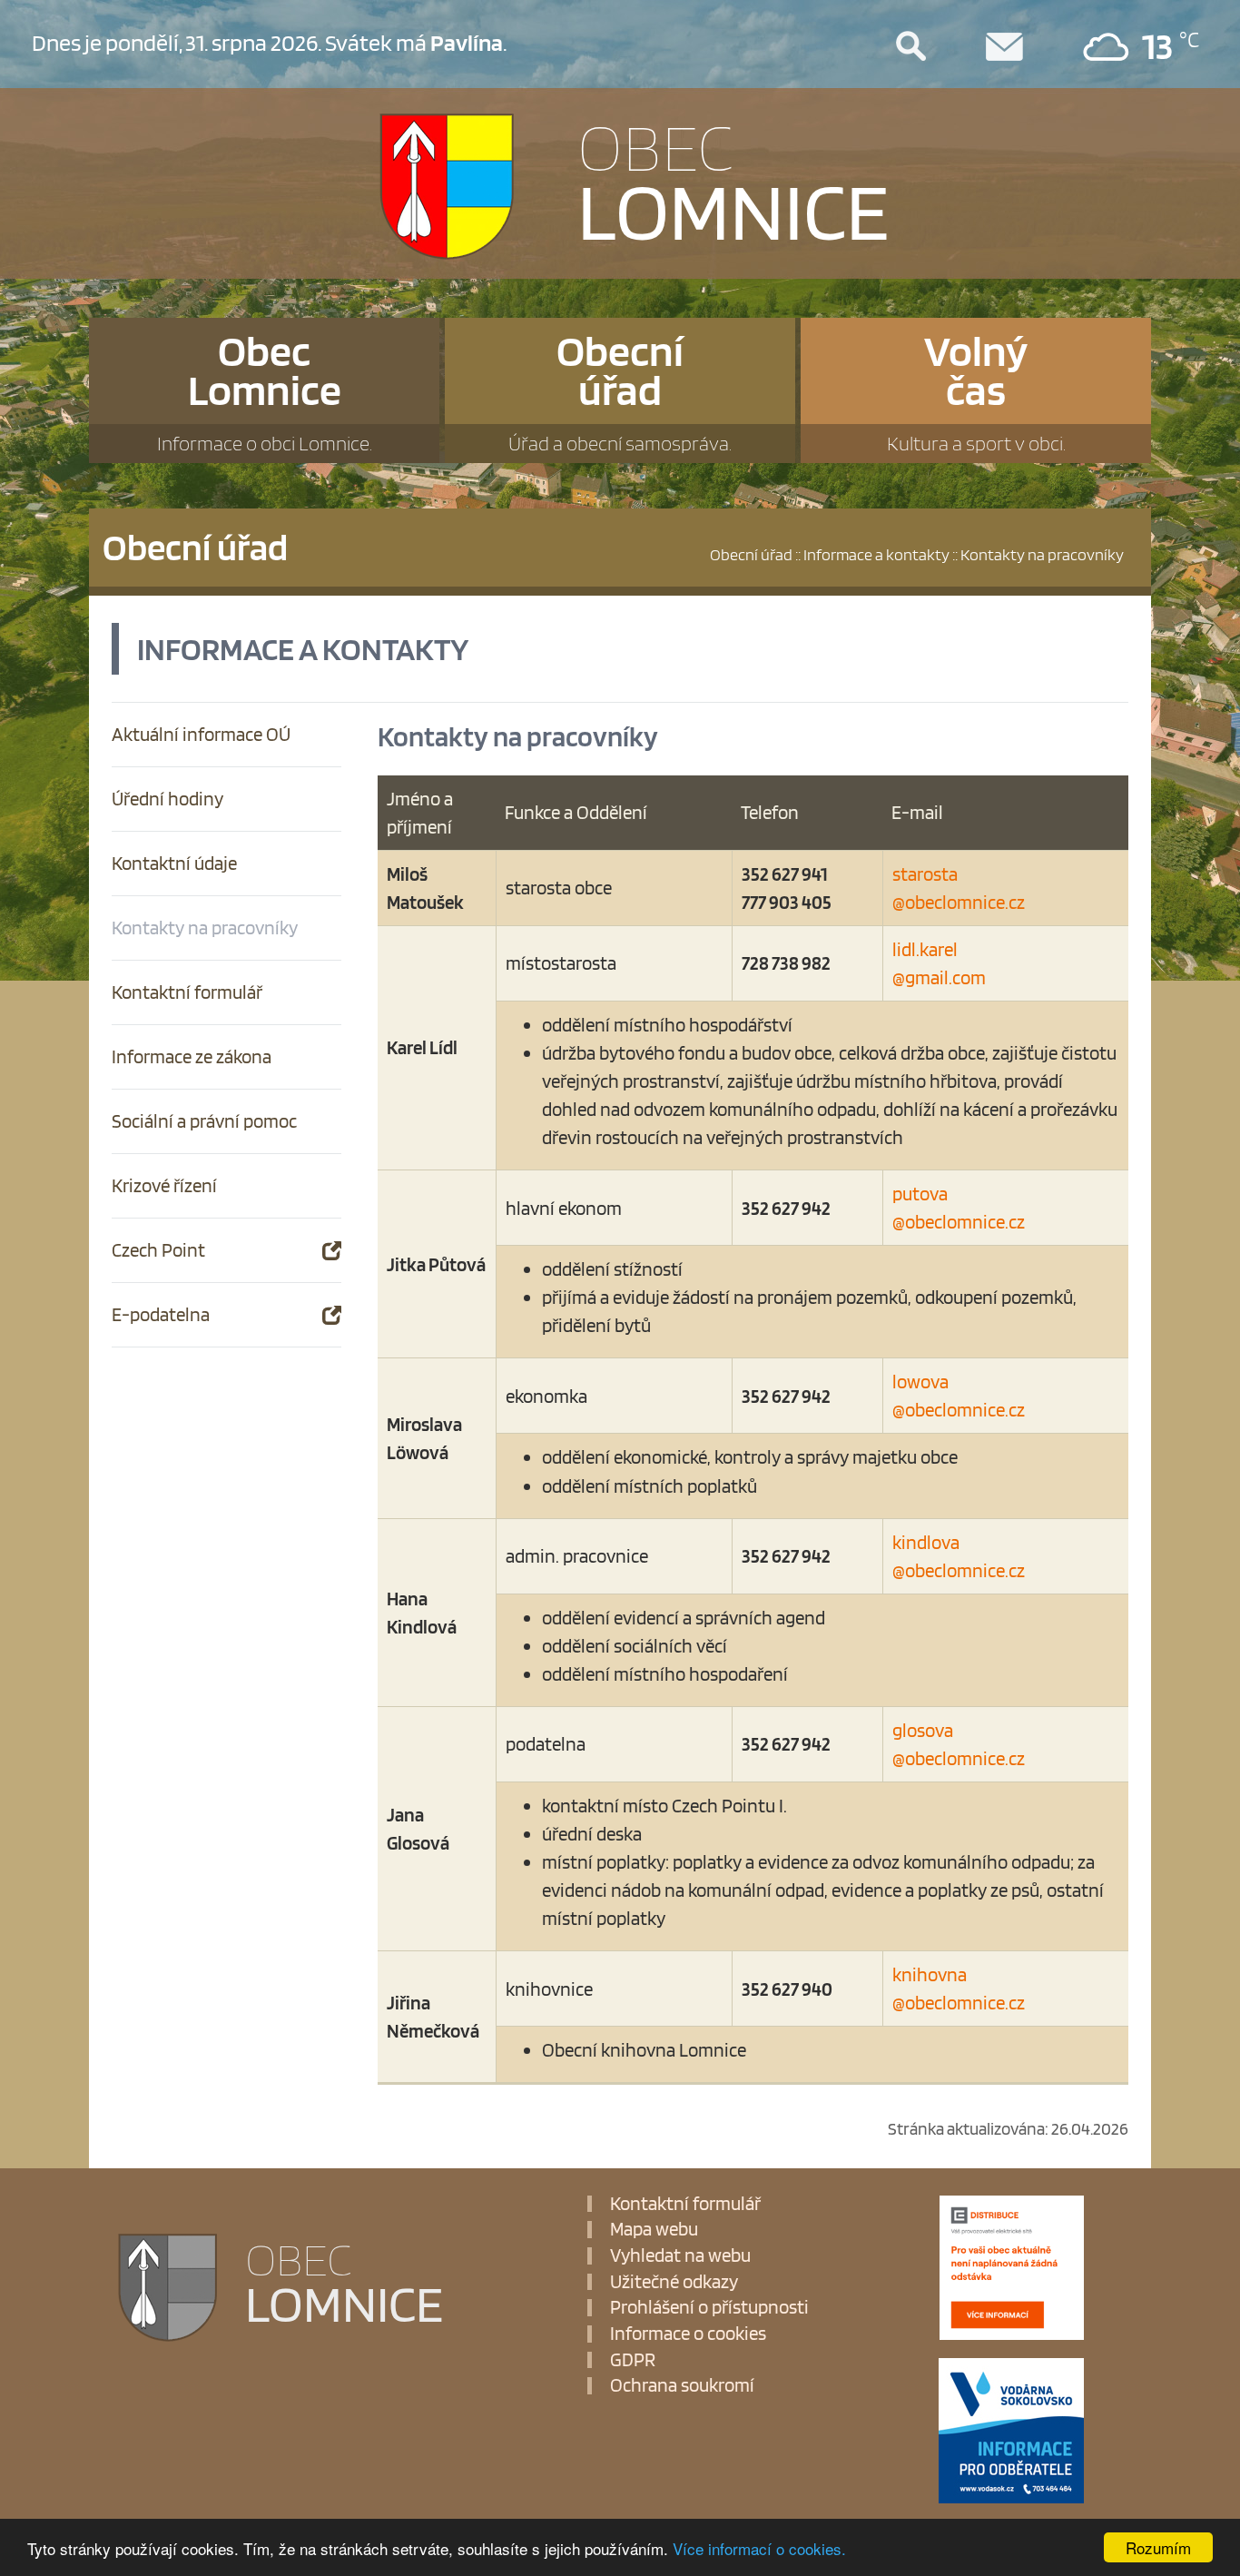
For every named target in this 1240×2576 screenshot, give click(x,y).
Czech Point (158, 1250)
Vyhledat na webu (680, 2256)
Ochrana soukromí (682, 2386)
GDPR (633, 2360)
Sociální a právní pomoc (204, 1121)
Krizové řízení (164, 1185)
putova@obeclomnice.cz (959, 1208)
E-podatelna (161, 1314)
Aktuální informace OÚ (201, 734)
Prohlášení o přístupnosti (709, 2308)
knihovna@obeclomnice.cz (959, 1989)
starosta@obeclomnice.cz (959, 888)
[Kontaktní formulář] (1027, 47)
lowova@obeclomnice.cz (959, 1396)
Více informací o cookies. (759, 2548)
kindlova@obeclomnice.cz (959, 1556)
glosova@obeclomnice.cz (959, 1744)
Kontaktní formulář (187, 992)
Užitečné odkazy (674, 2282)
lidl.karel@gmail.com (939, 963)
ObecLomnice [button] (265, 390)
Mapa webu (654, 2230)
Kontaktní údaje (174, 863)
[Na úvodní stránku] (469, 186)
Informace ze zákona (192, 1056)
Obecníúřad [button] (620, 390)
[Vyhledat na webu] (934, 47)
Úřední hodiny (167, 799)
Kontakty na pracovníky (205, 928)
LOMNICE (733, 179)
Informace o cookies (688, 2334)
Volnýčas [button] (976, 390)
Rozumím (1158, 2547)
